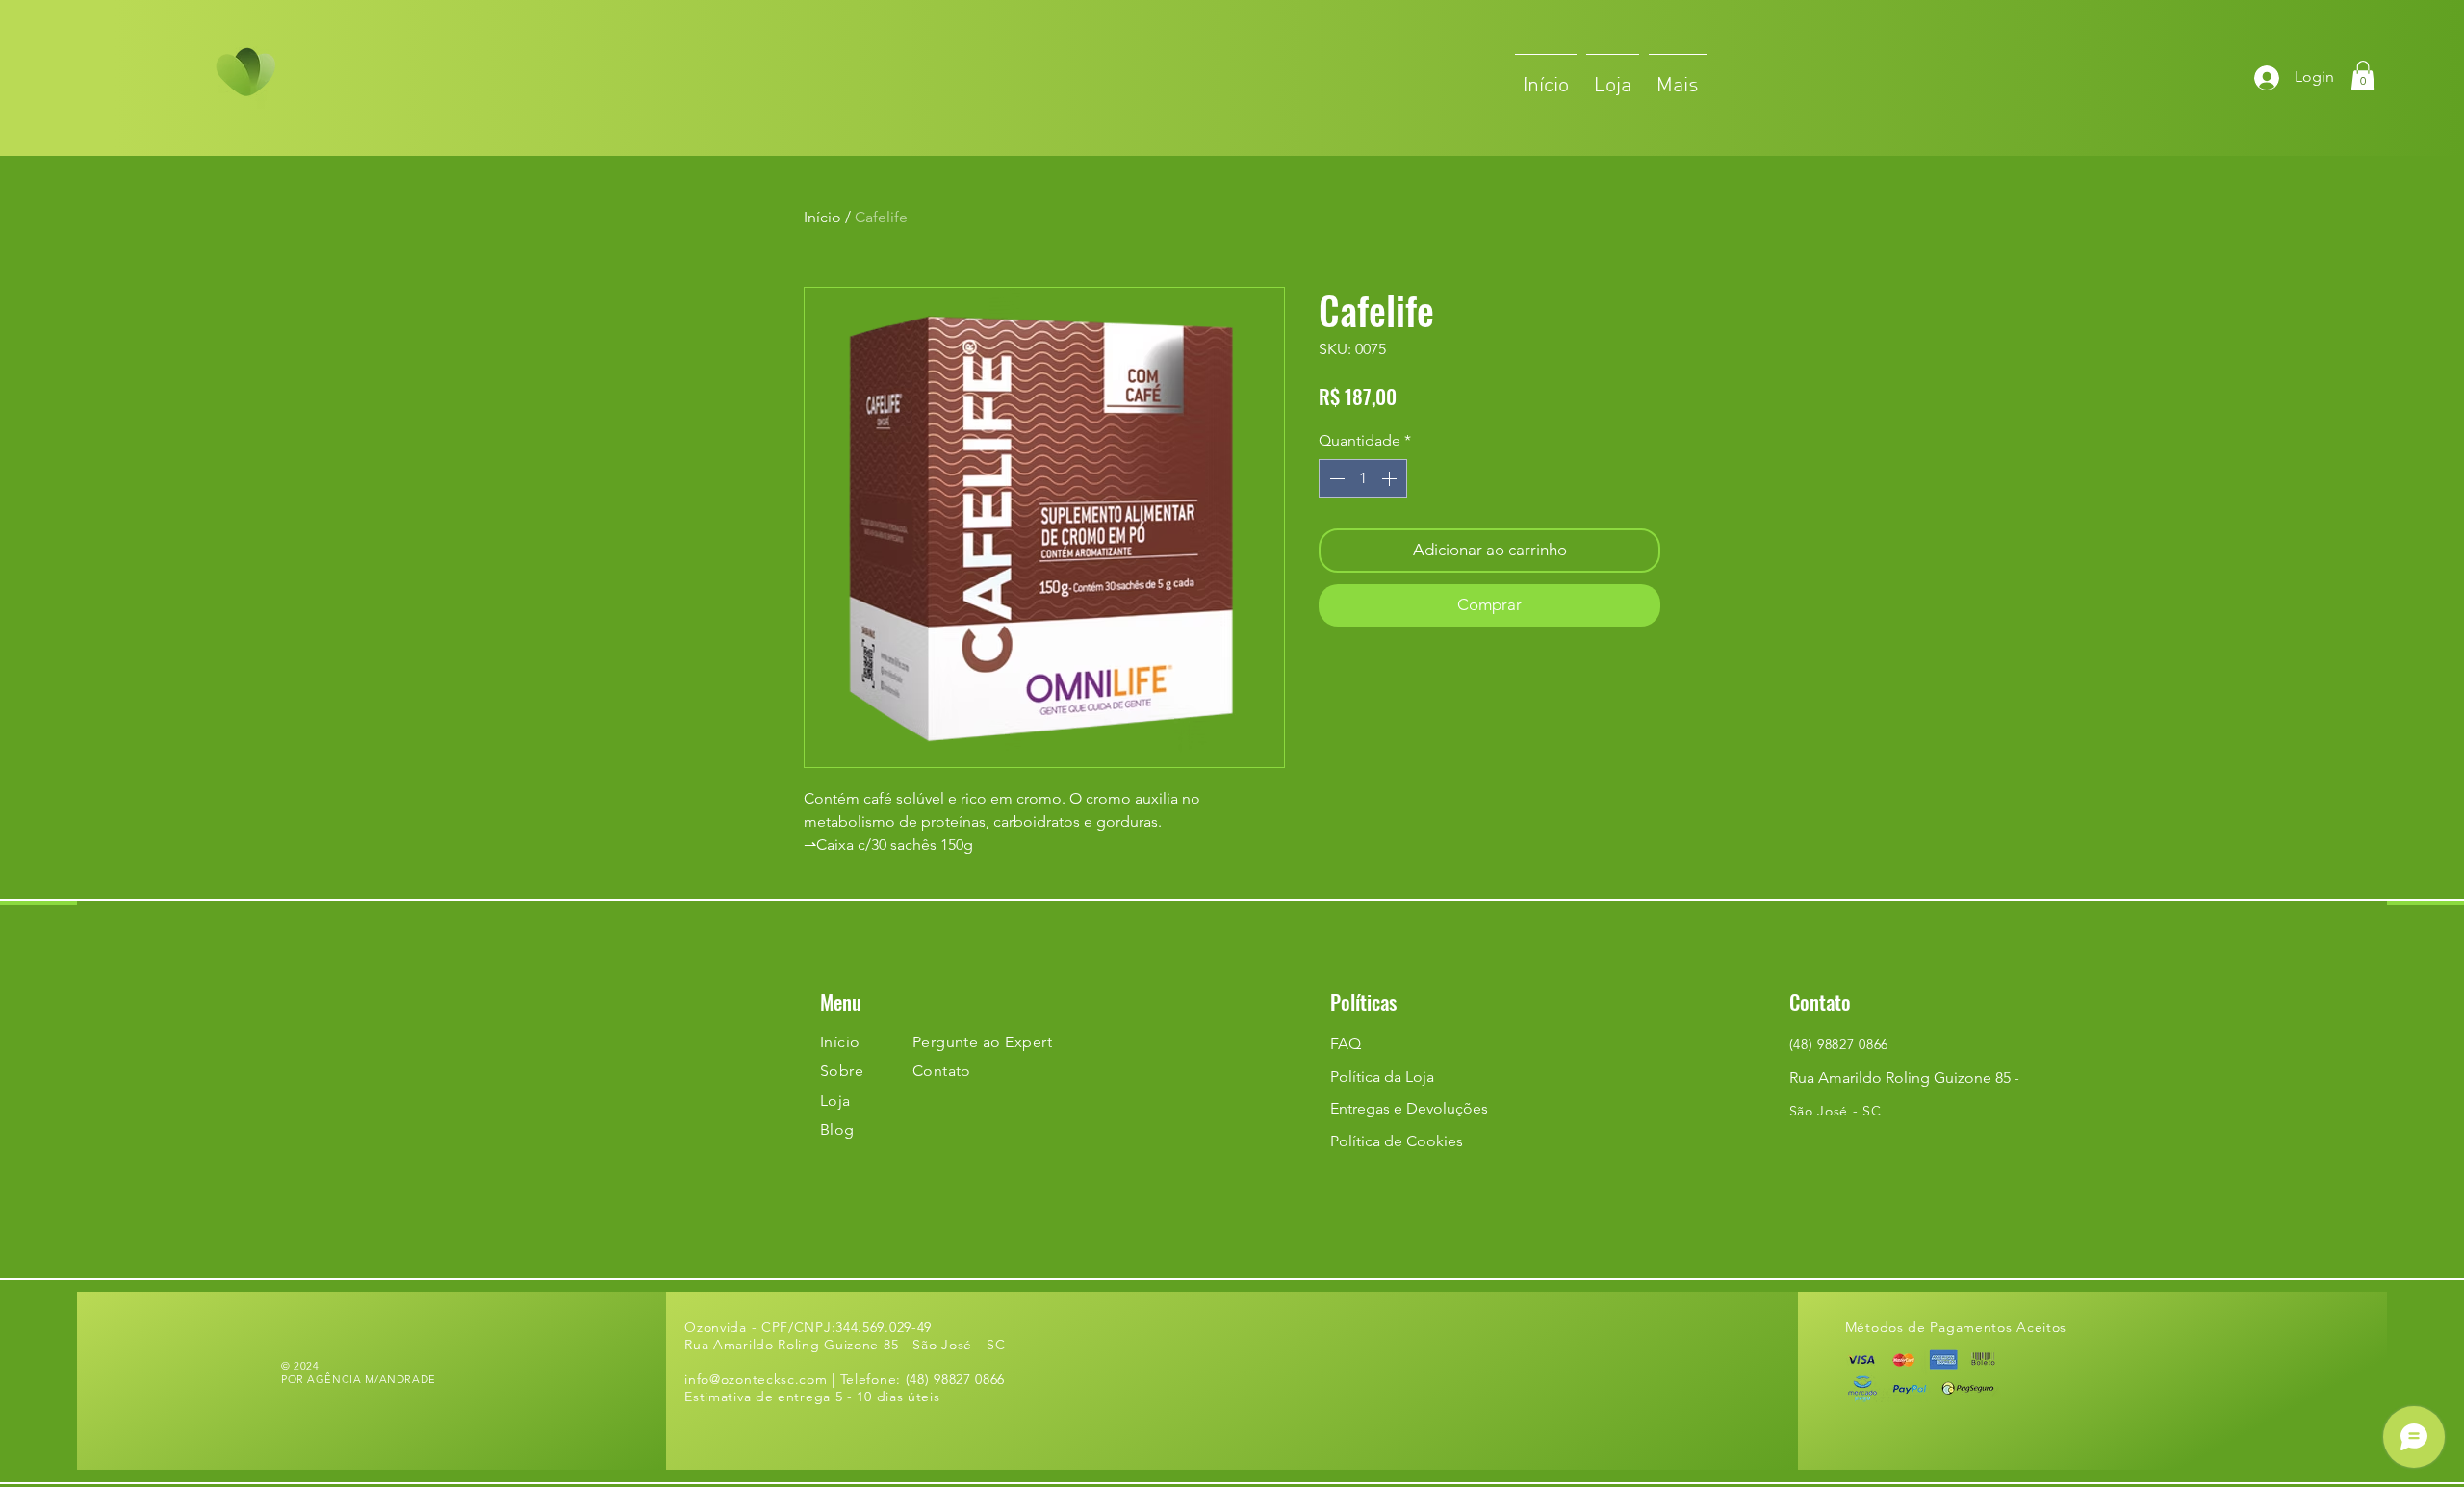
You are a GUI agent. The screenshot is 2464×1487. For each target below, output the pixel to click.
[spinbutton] (1363, 478)
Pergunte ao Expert (983, 1042)
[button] (2363, 76)
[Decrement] (1335, 478)
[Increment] (1391, 478)
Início (822, 217)
